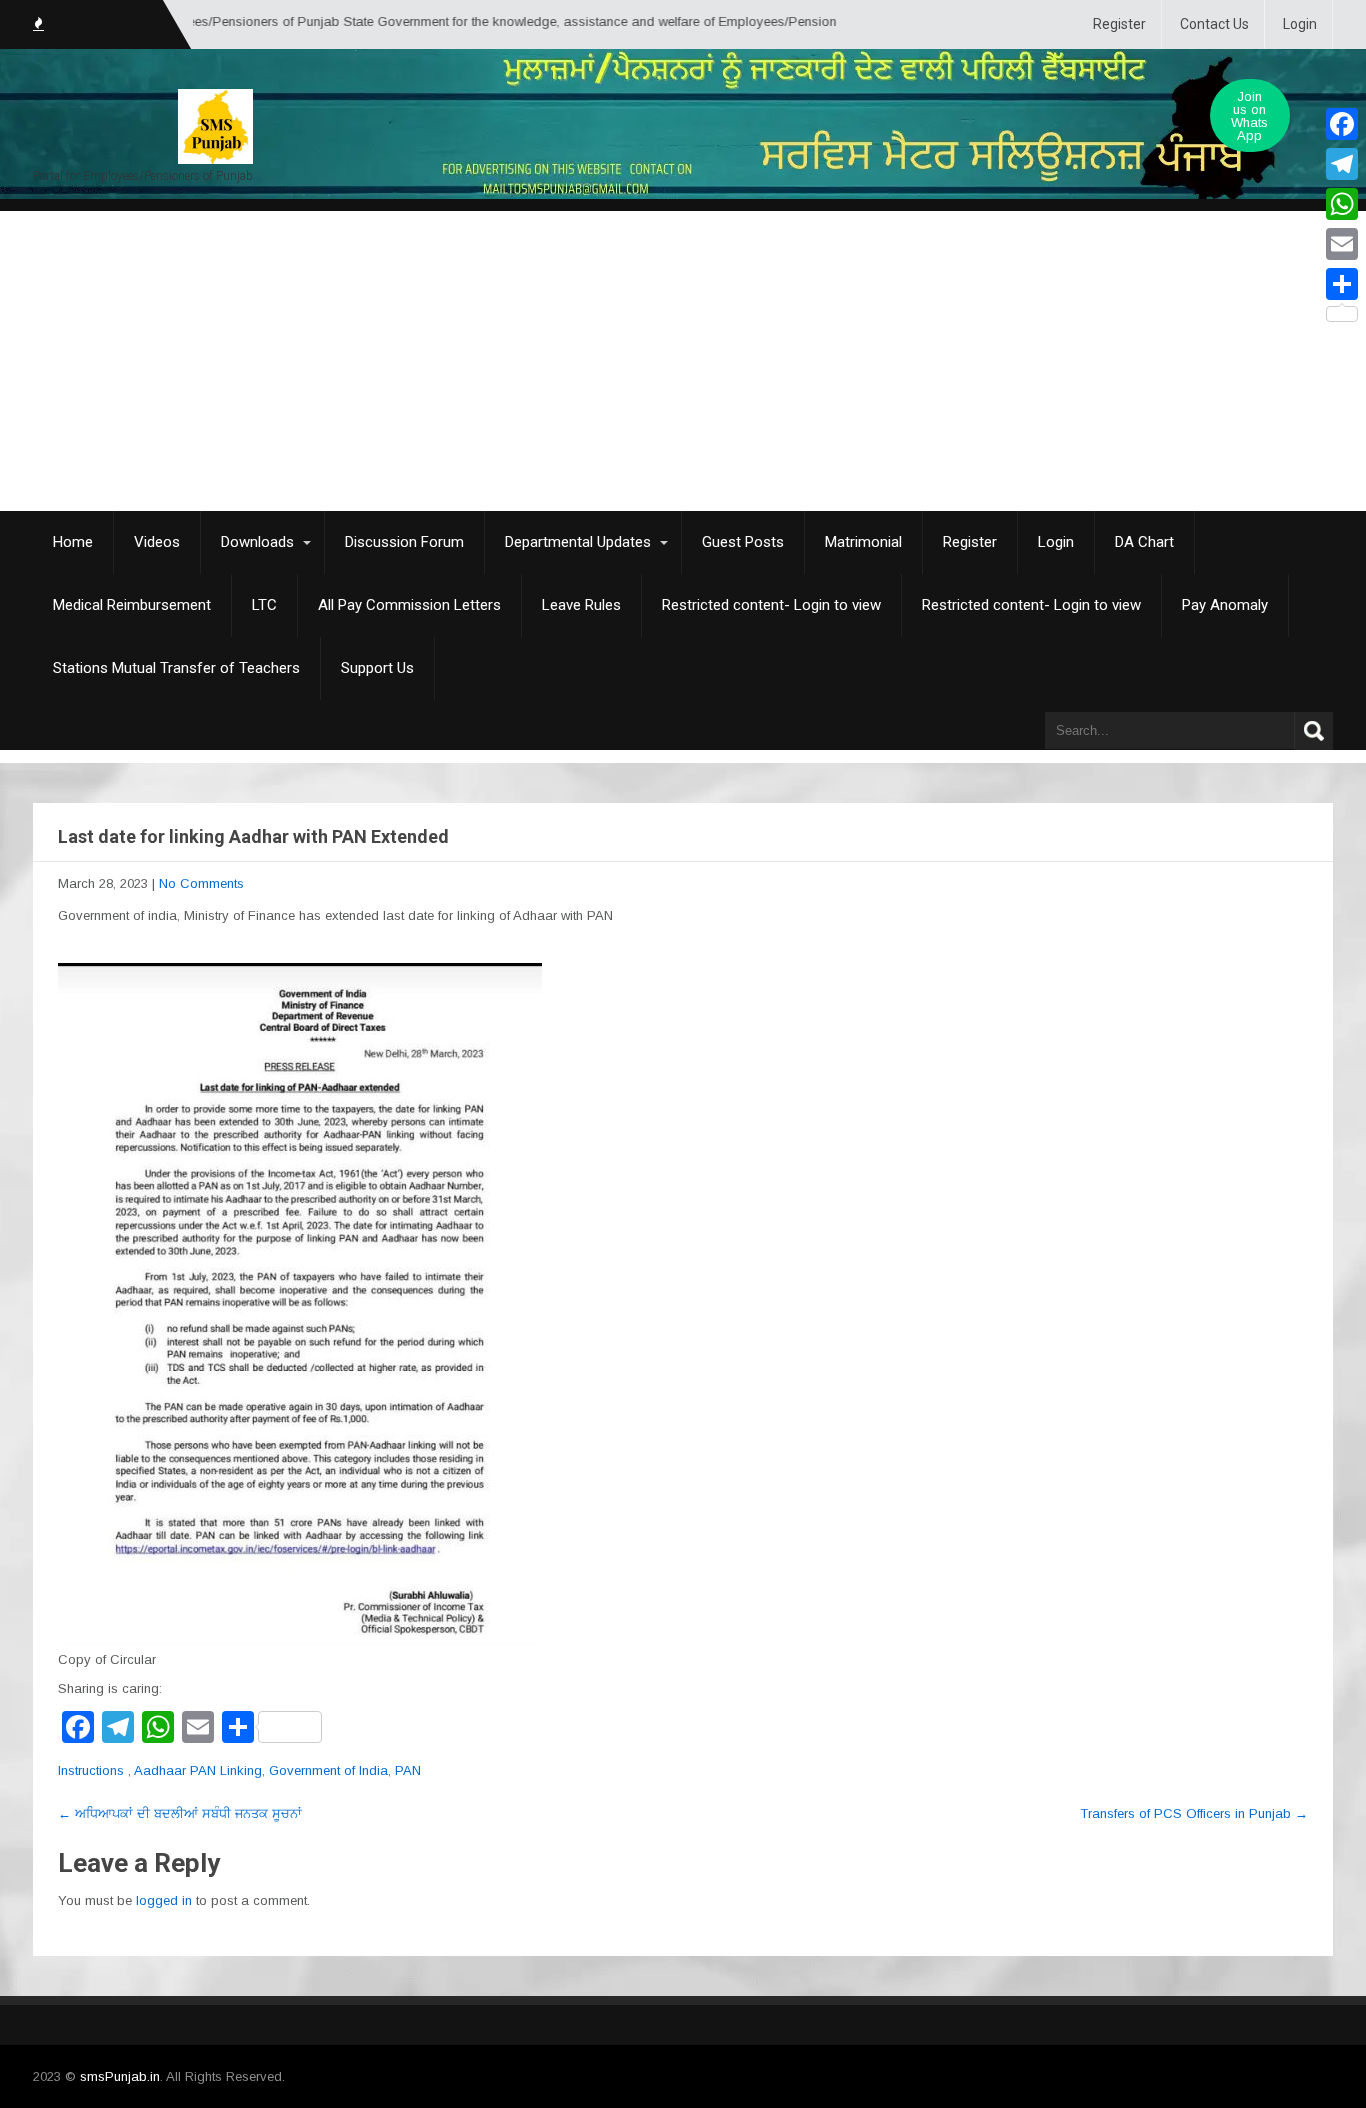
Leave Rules (581, 605)
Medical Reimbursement (132, 605)
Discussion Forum (404, 542)
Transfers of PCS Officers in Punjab (1194, 1813)
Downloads (257, 542)
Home (73, 542)
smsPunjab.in (120, 2076)
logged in (164, 1900)
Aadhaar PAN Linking (198, 1770)
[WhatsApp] (1342, 204)
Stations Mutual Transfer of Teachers (176, 668)
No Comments (201, 883)
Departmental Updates (578, 542)
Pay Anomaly (1225, 605)
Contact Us (1214, 24)
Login (1300, 24)
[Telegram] (1342, 164)
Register (1119, 24)
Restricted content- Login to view (771, 605)
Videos (157, 542)
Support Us (377, 668)
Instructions (91, 1770)
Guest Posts (743, 542)
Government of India (328, 1770)
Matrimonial (863, 542)
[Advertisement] (683, 361)
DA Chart (1144, 542)
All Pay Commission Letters (409, 605)
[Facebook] (1342, 124)
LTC (264, 605)
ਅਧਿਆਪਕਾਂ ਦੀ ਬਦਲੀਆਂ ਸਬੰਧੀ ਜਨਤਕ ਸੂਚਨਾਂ (180, 1813)
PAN (408, 1770)
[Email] (1342, 244)
